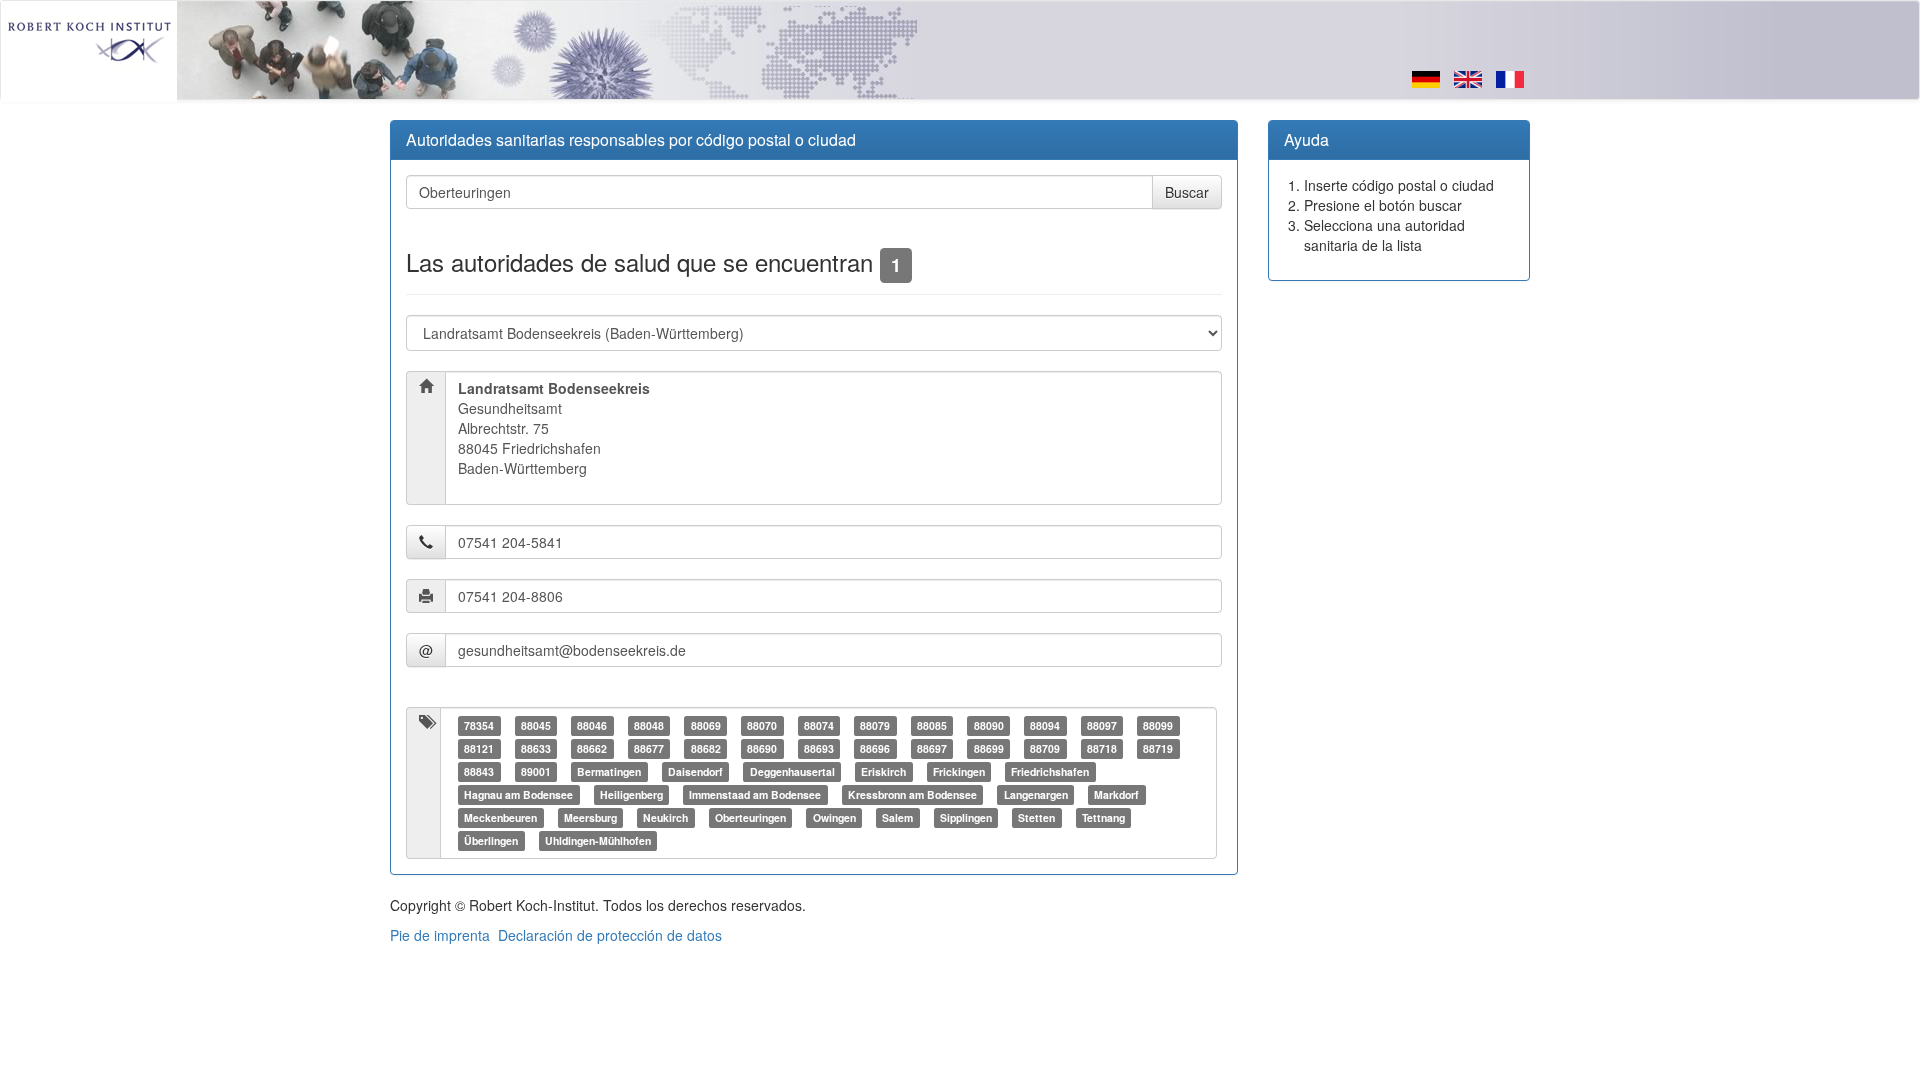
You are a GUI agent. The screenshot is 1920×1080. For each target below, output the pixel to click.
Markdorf (1116, 794)
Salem (897, 817)
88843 (479, 771)
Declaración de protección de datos (610, 935)
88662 (592, 748)
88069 (706, 725)
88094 (1045, 725)
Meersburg (590, 817)
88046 (592, 725)
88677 (649, 748)
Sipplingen (966, 817)
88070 (762, 725)
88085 (932, 725)
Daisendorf (695, 771)
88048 (649, 725)
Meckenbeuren (500, 817)
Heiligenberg (631, 794)
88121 (479, 748)
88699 (989, 748)
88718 (1102, 748)
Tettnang (1103, 817)
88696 (875, 748)
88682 (706, 748)
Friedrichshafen (1050, 771)
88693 (819, 748)
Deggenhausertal (792, 771)
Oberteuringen (750, 817)
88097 (1102, 725)
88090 (989, 725)
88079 (875, 725)
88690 (762, 748)
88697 (932, 748)
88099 (1158, 725)
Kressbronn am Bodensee (912, 794)
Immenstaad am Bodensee (755, 794)
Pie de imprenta (440, 935)
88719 (1158, 748)
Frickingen (959, 771)
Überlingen (491, 840)
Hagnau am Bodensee (518, 794)
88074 (819, 725)
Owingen (834, 817)
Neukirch (665, 817)
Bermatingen (609, 771)
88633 (536, 748)
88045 (536, 725)
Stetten (1036, 817)
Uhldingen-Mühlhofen (598, 840)
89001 (536, 771)
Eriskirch (883, 771)
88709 (1045, 748)
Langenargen (1036, 794)
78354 (479, 725)
